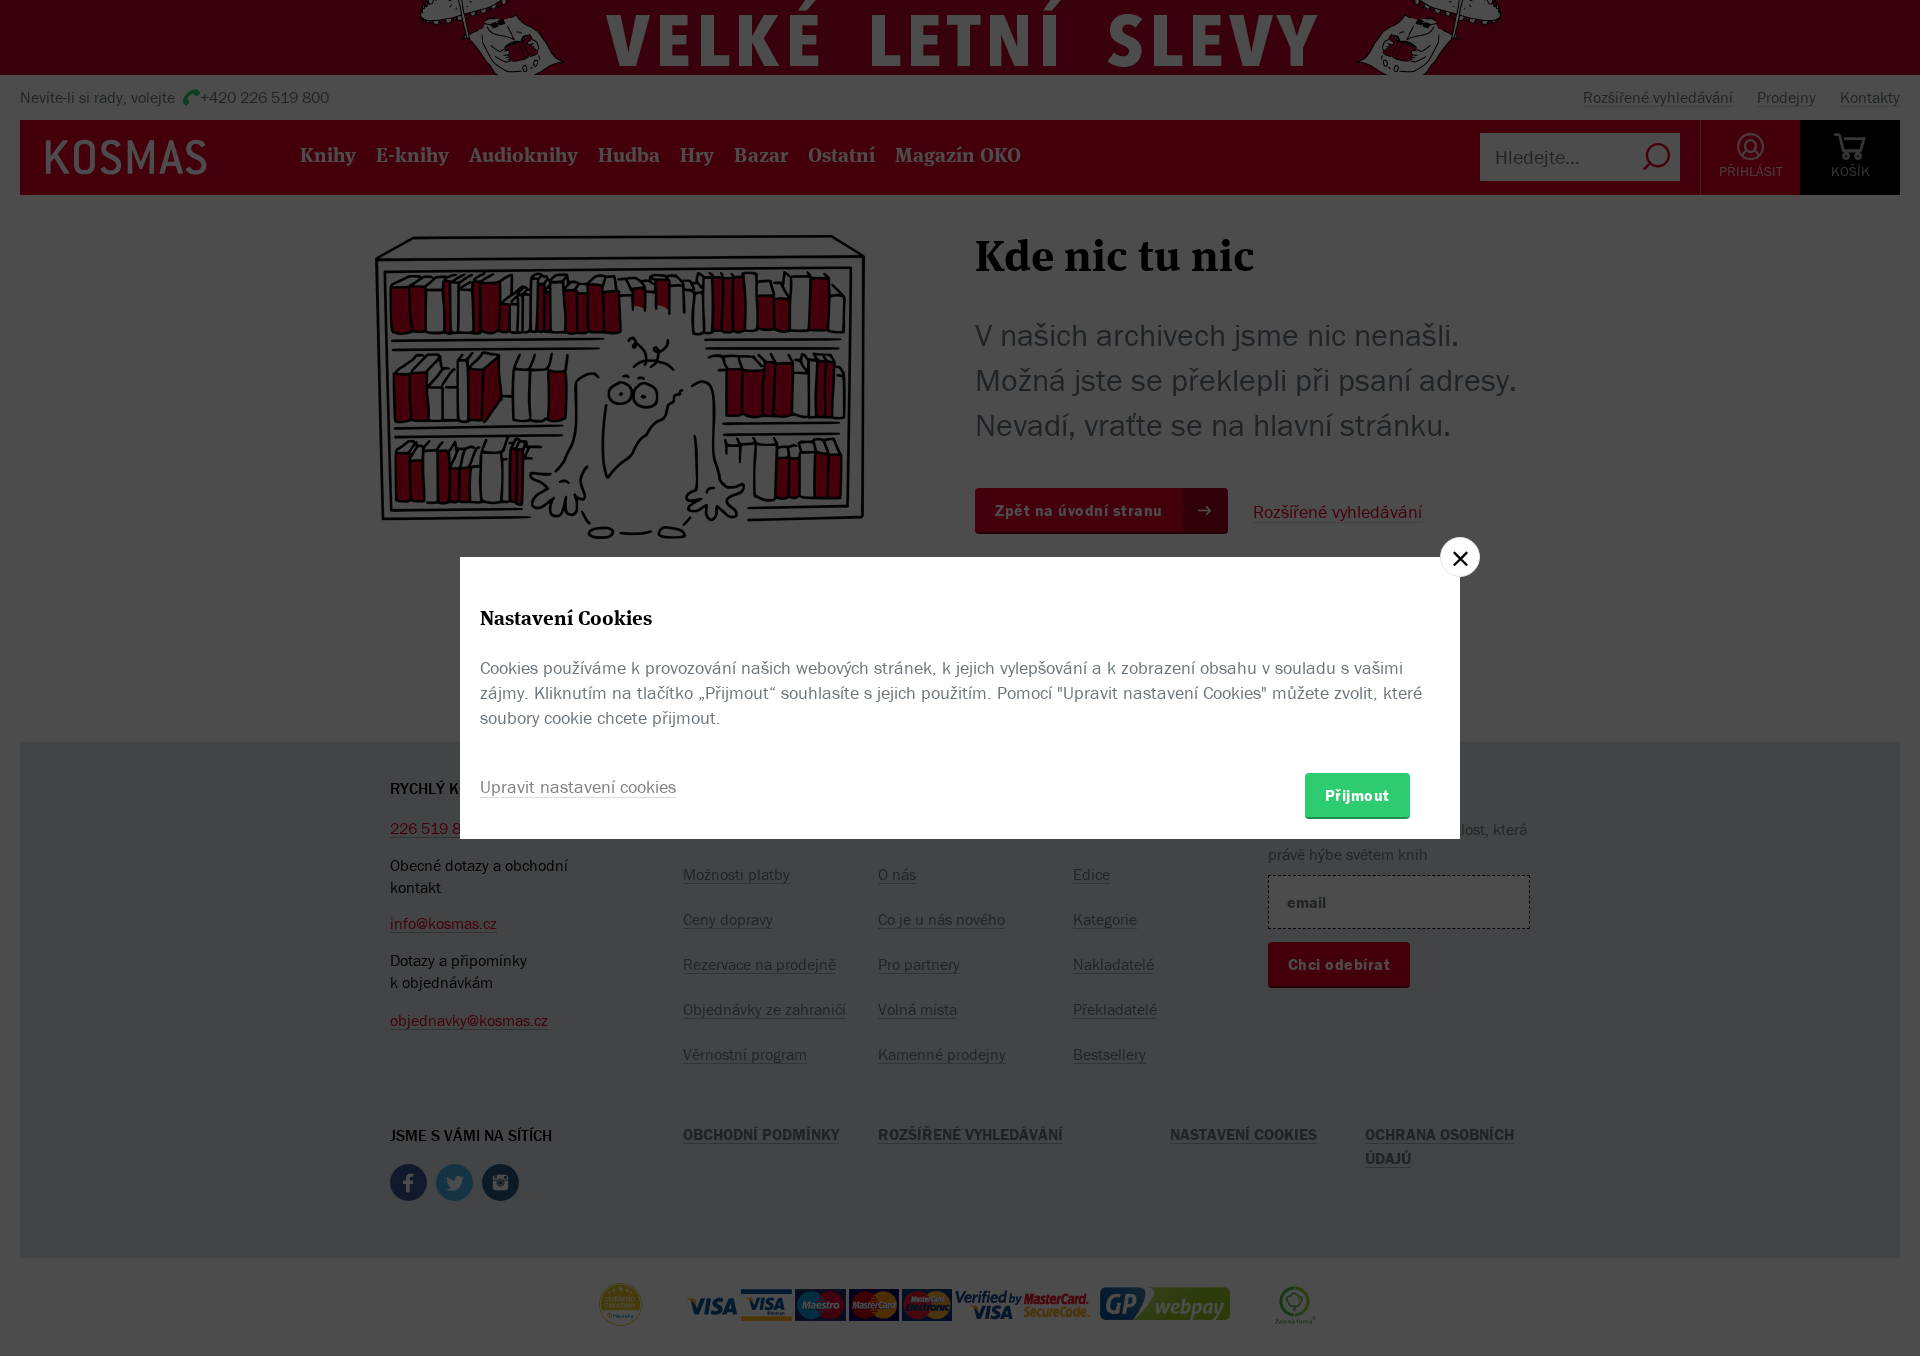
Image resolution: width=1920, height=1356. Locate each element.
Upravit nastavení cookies (578, 786)
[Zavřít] (1460, 557)
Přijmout (1357, 795)
